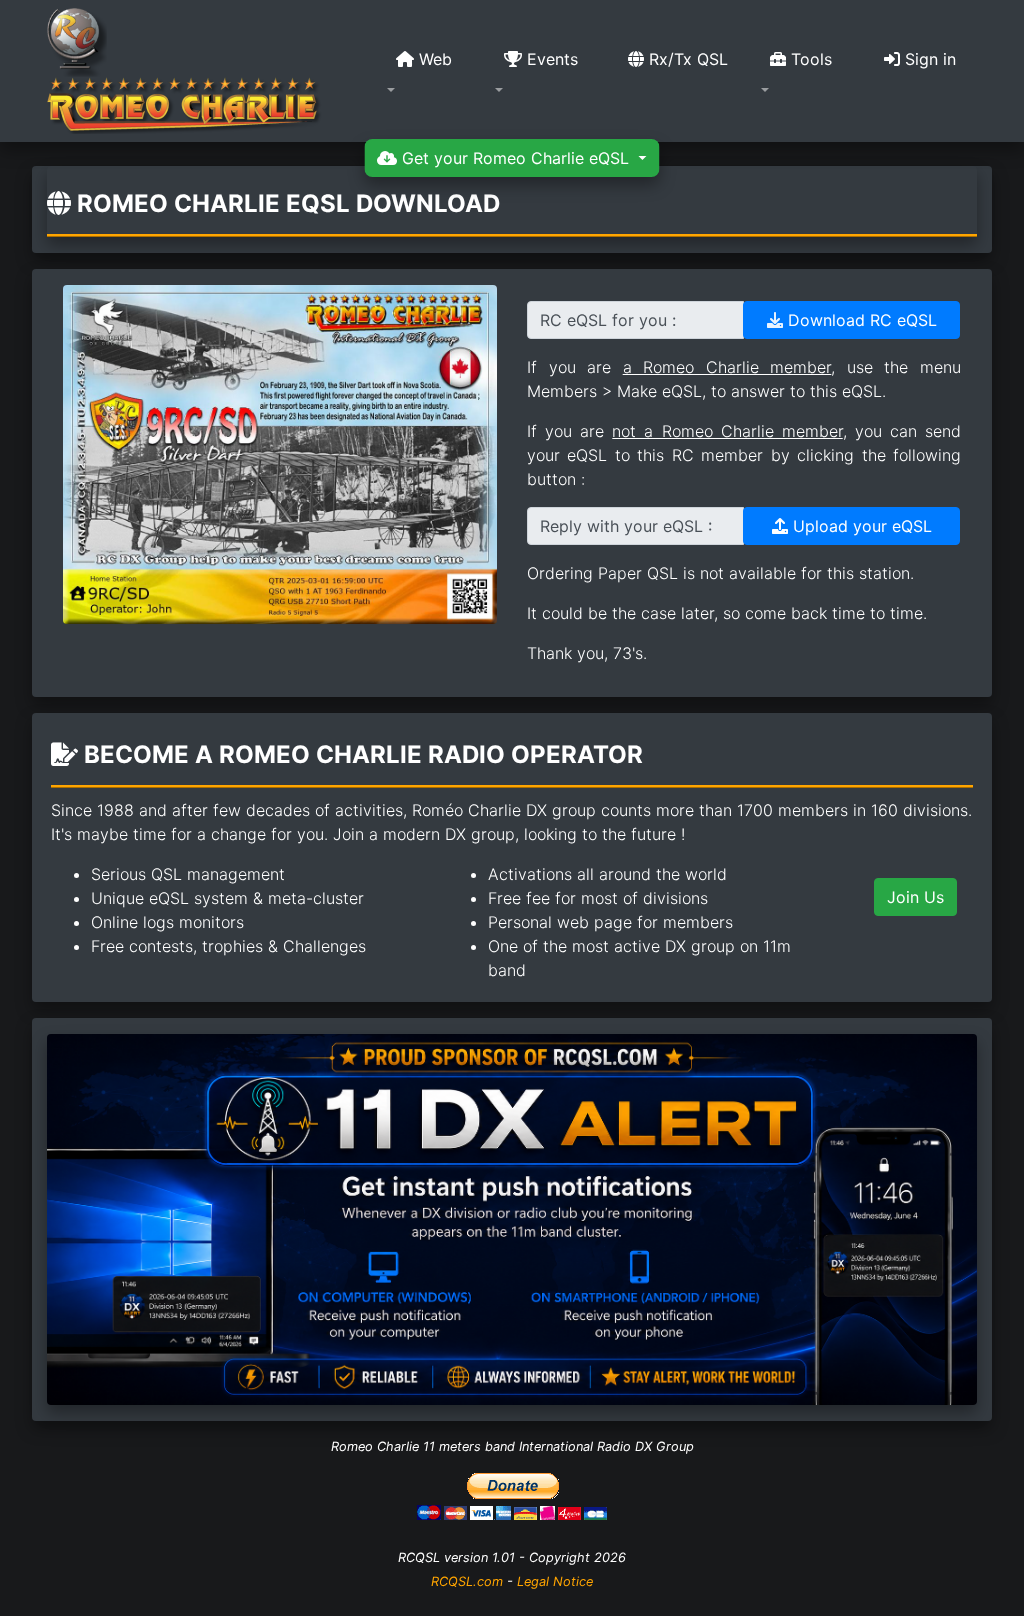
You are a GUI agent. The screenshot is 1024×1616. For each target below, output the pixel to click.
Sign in (928, 59)
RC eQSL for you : (608, 320)
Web (433, 59)
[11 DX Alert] (512, 1218)
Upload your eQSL (860, 526)
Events (550, 59)
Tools (809, 59)
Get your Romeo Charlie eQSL (515, 158)
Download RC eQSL (860, 320)
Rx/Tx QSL (686, 59)
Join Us (915, 897)
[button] (429, 71)
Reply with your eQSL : (626, 526)
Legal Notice (555, 1581)
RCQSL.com (467, 1581)
